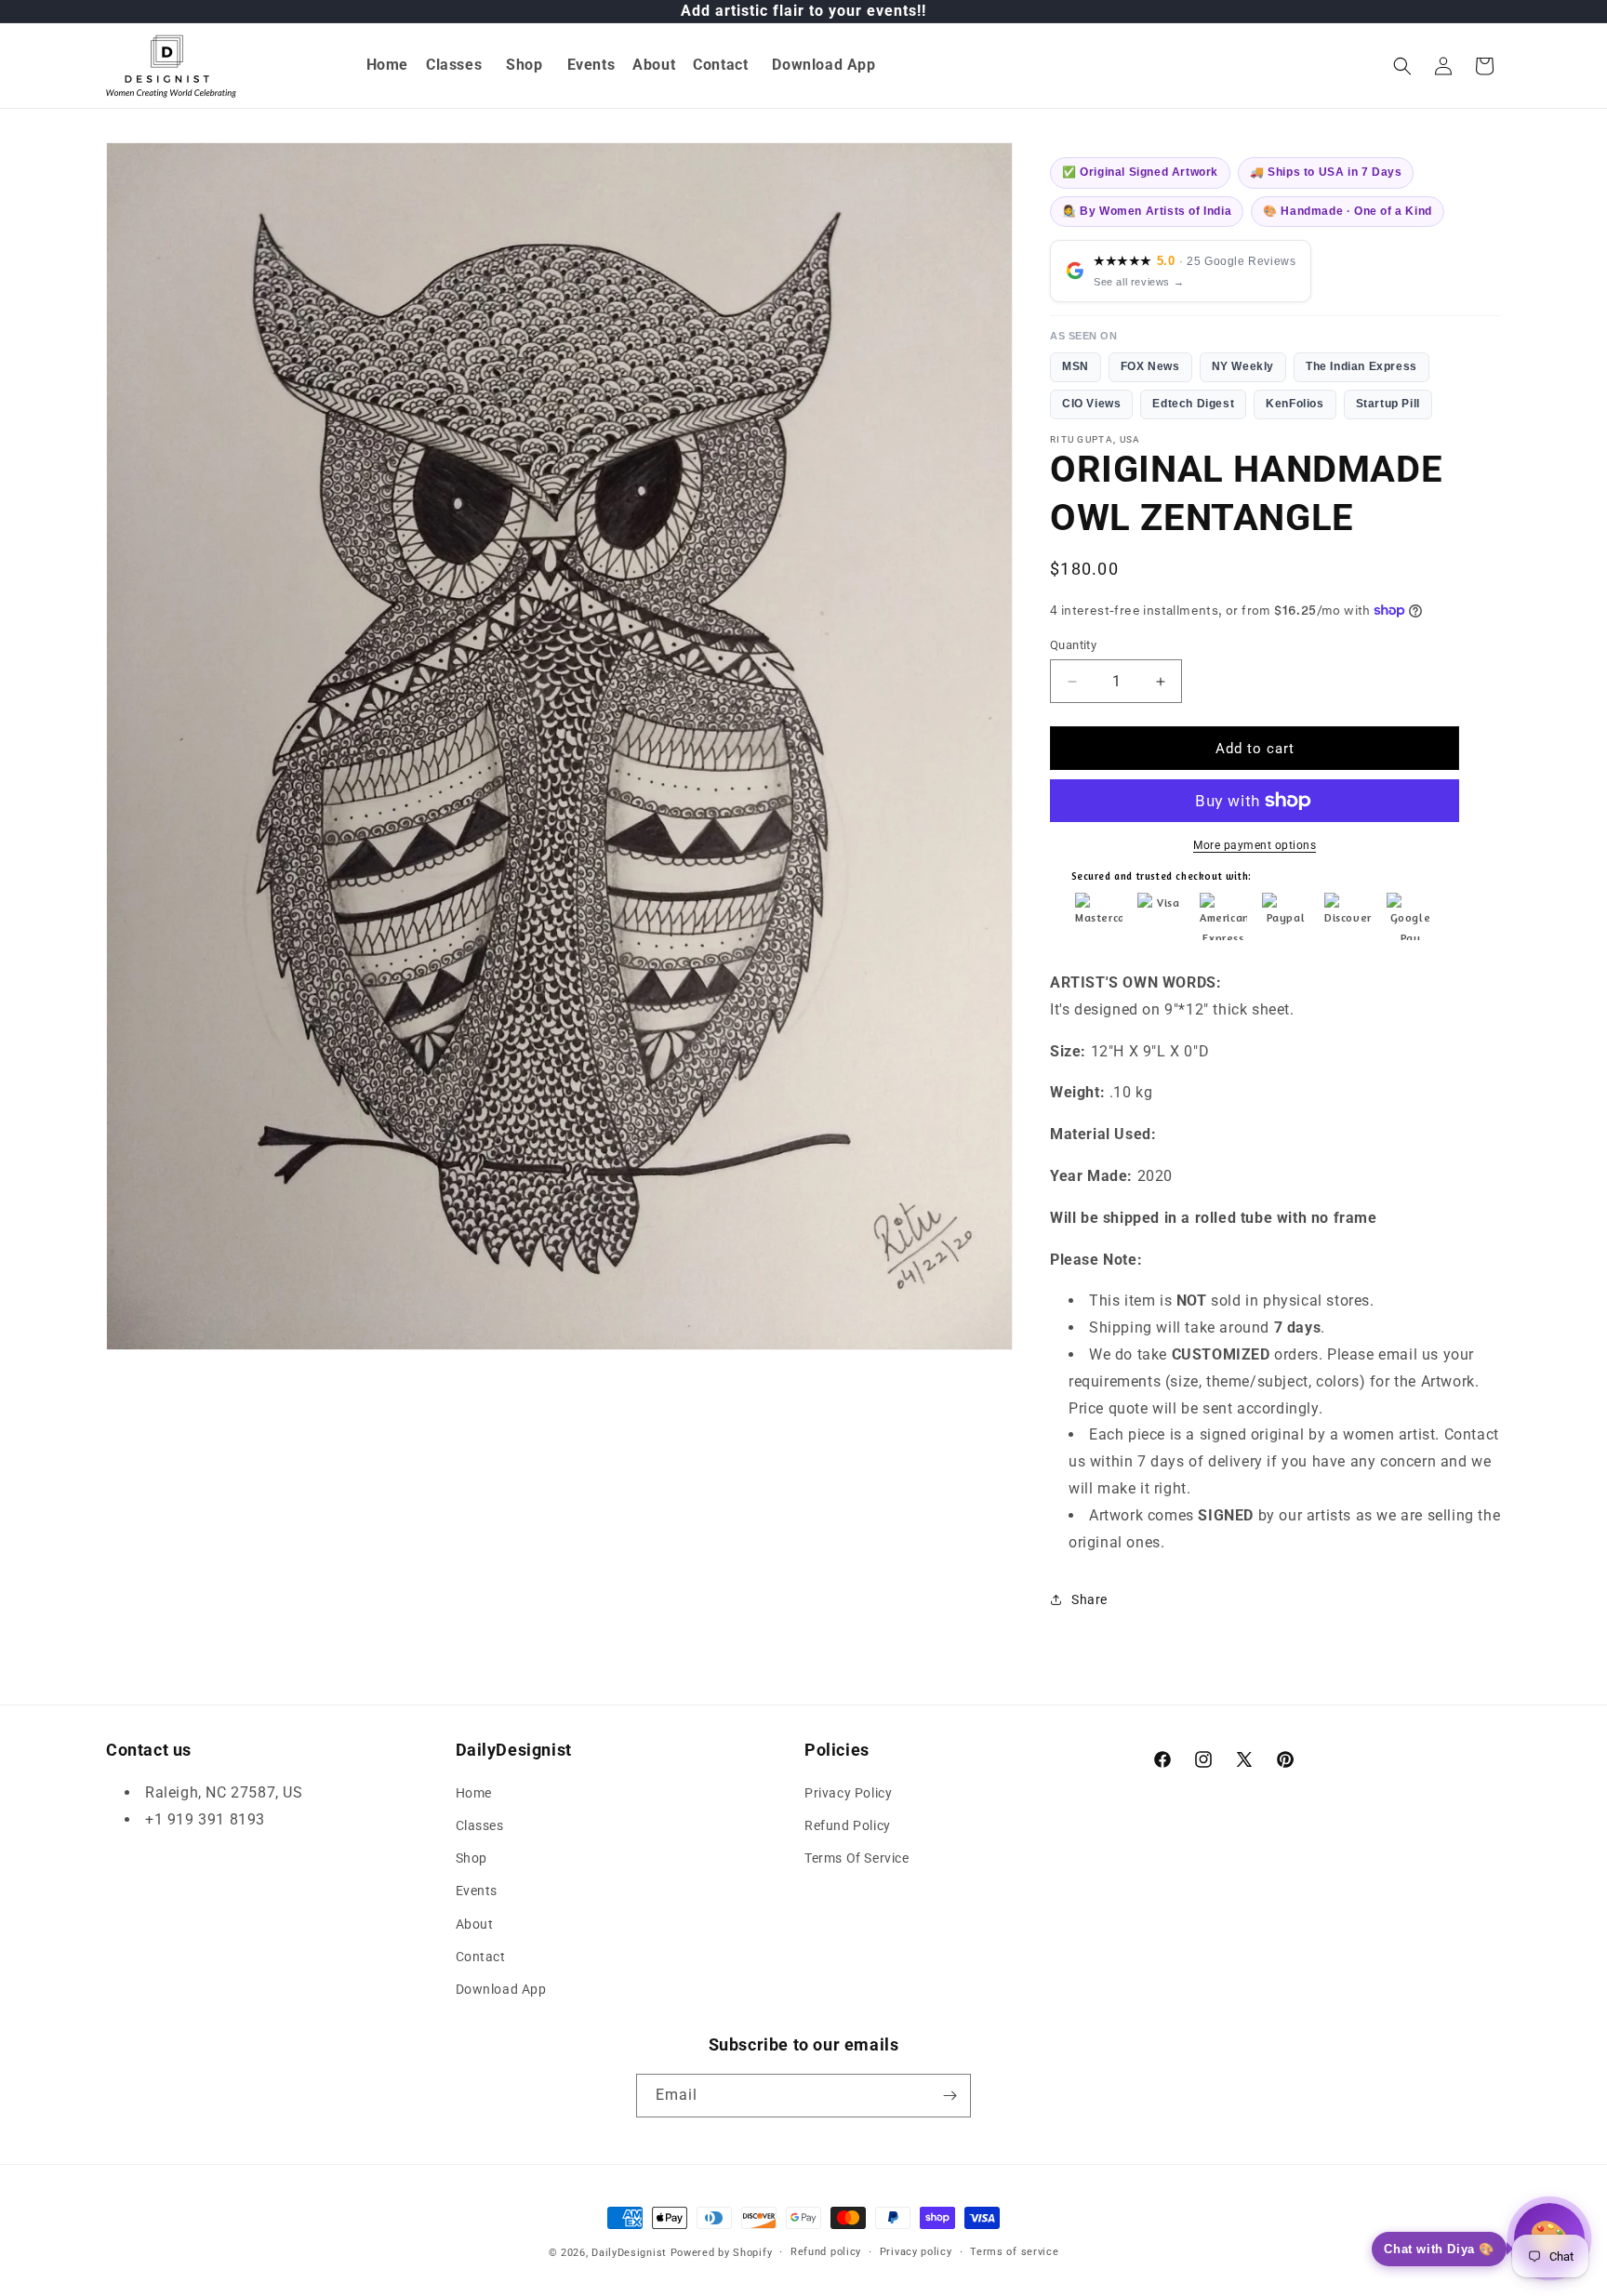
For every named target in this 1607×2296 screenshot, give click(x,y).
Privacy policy (916, 2252)
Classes (480, 1825)
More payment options (1255, 845)
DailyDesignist (629, 2253)
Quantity (1073, 645)
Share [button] (1089, 1599)
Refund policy (826, 2252)
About (475, 1924)
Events (477, 1891)
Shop (471, 1858)
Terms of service (1014, 2252)
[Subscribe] (950, 2096)
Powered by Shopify (722, 2253)
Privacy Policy (848, 1793)
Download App (501, 1989)
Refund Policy (848, 1825)
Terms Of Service (857, 1858)
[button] (455, 66)
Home (474, 1793)
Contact (481, 1957)
